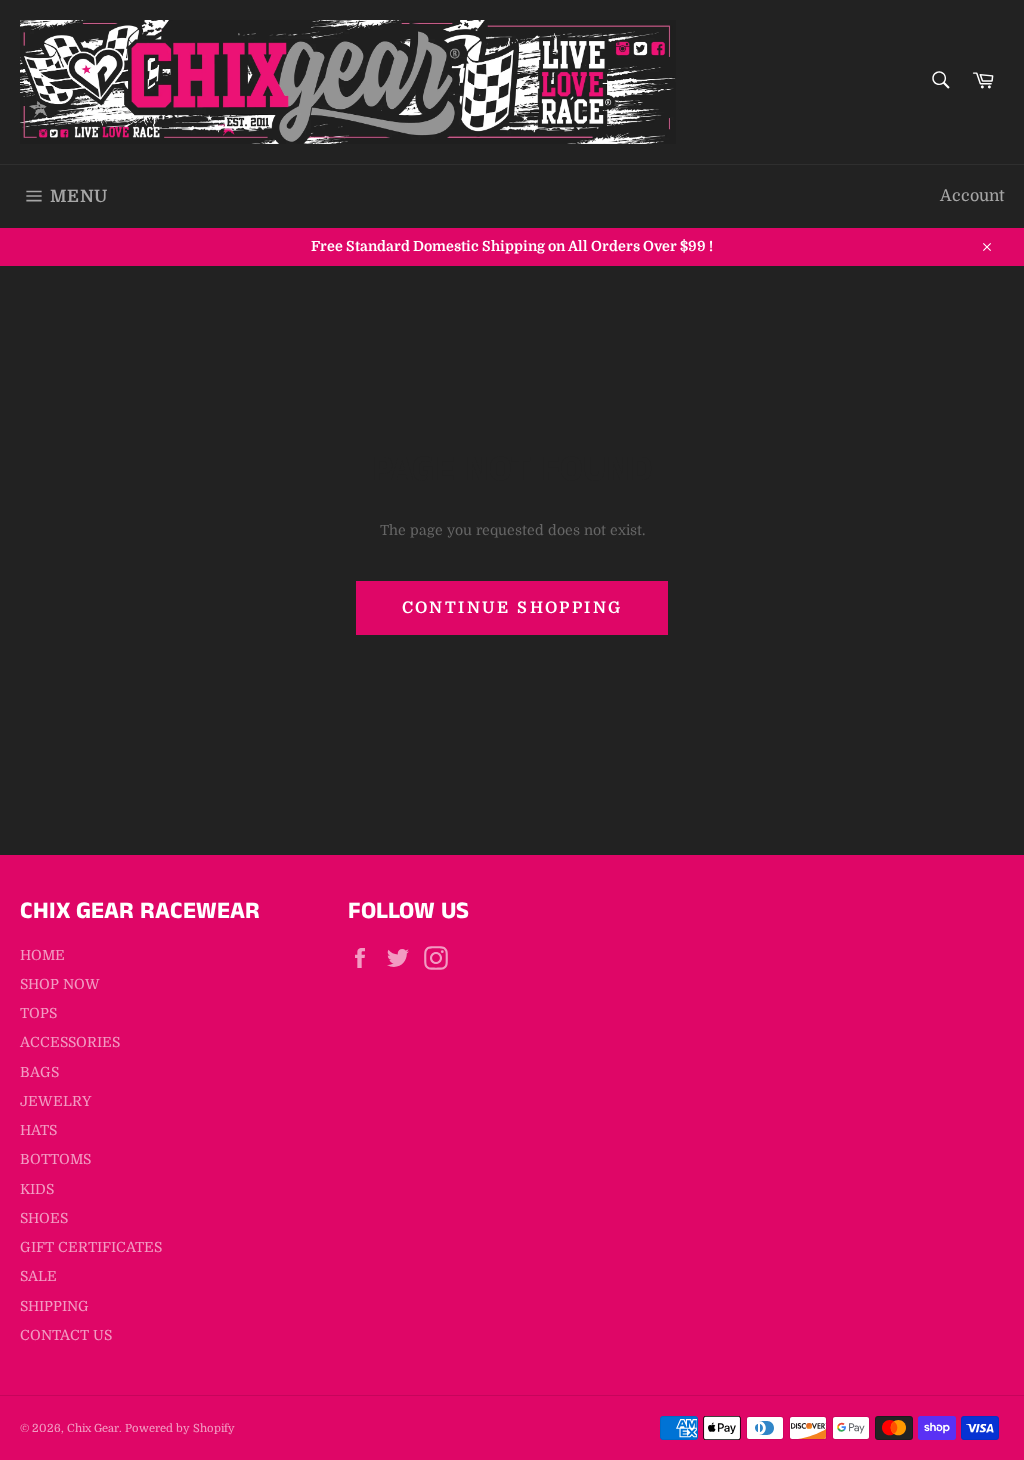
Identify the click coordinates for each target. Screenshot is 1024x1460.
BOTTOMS (55, 1159)
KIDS (37, 1189)
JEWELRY (55, 1101)
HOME (42, 955)
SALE (38, 1276)
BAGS (39, 1072)
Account (972, 196)
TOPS (38, 1013)
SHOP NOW (60, 984)
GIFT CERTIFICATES (91, 1247)
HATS (38, 1130)
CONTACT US (66, 1335)
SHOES (44, 1218)
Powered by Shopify (180, 1428)
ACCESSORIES (70, 1042)
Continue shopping (512, 608)
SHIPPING (54, 1306)
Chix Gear (93, 1428)
